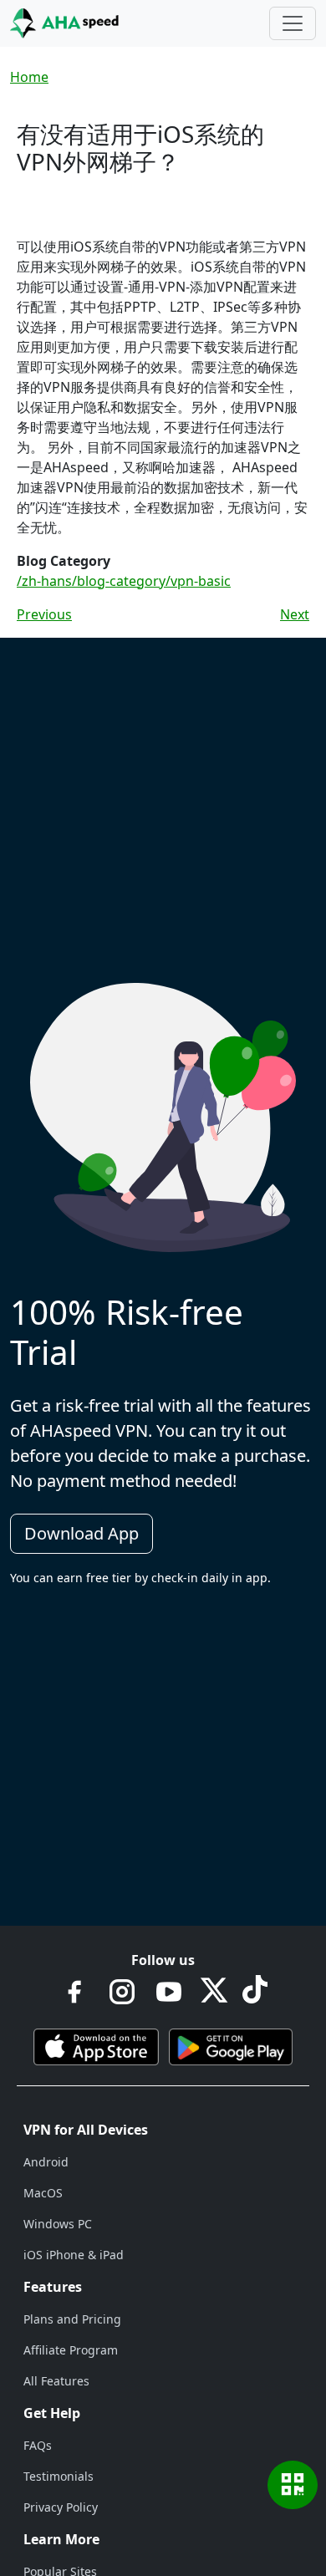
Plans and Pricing (72, 2319)
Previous (44, 614)
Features (53, 2287)
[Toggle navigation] (293, 23)
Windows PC (58, 2224)
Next (295, 614)
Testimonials (59, 2476)
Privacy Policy (61, 2507)
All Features (56, 2381)
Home (29, 77)
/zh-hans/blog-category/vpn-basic (124, 581)
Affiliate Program (71, 2350)
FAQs (38, 2445)
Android (46, 2162)
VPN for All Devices (86, 2130)
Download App (81, 1533)
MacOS (43, 2193)
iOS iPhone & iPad (74, 2255)
